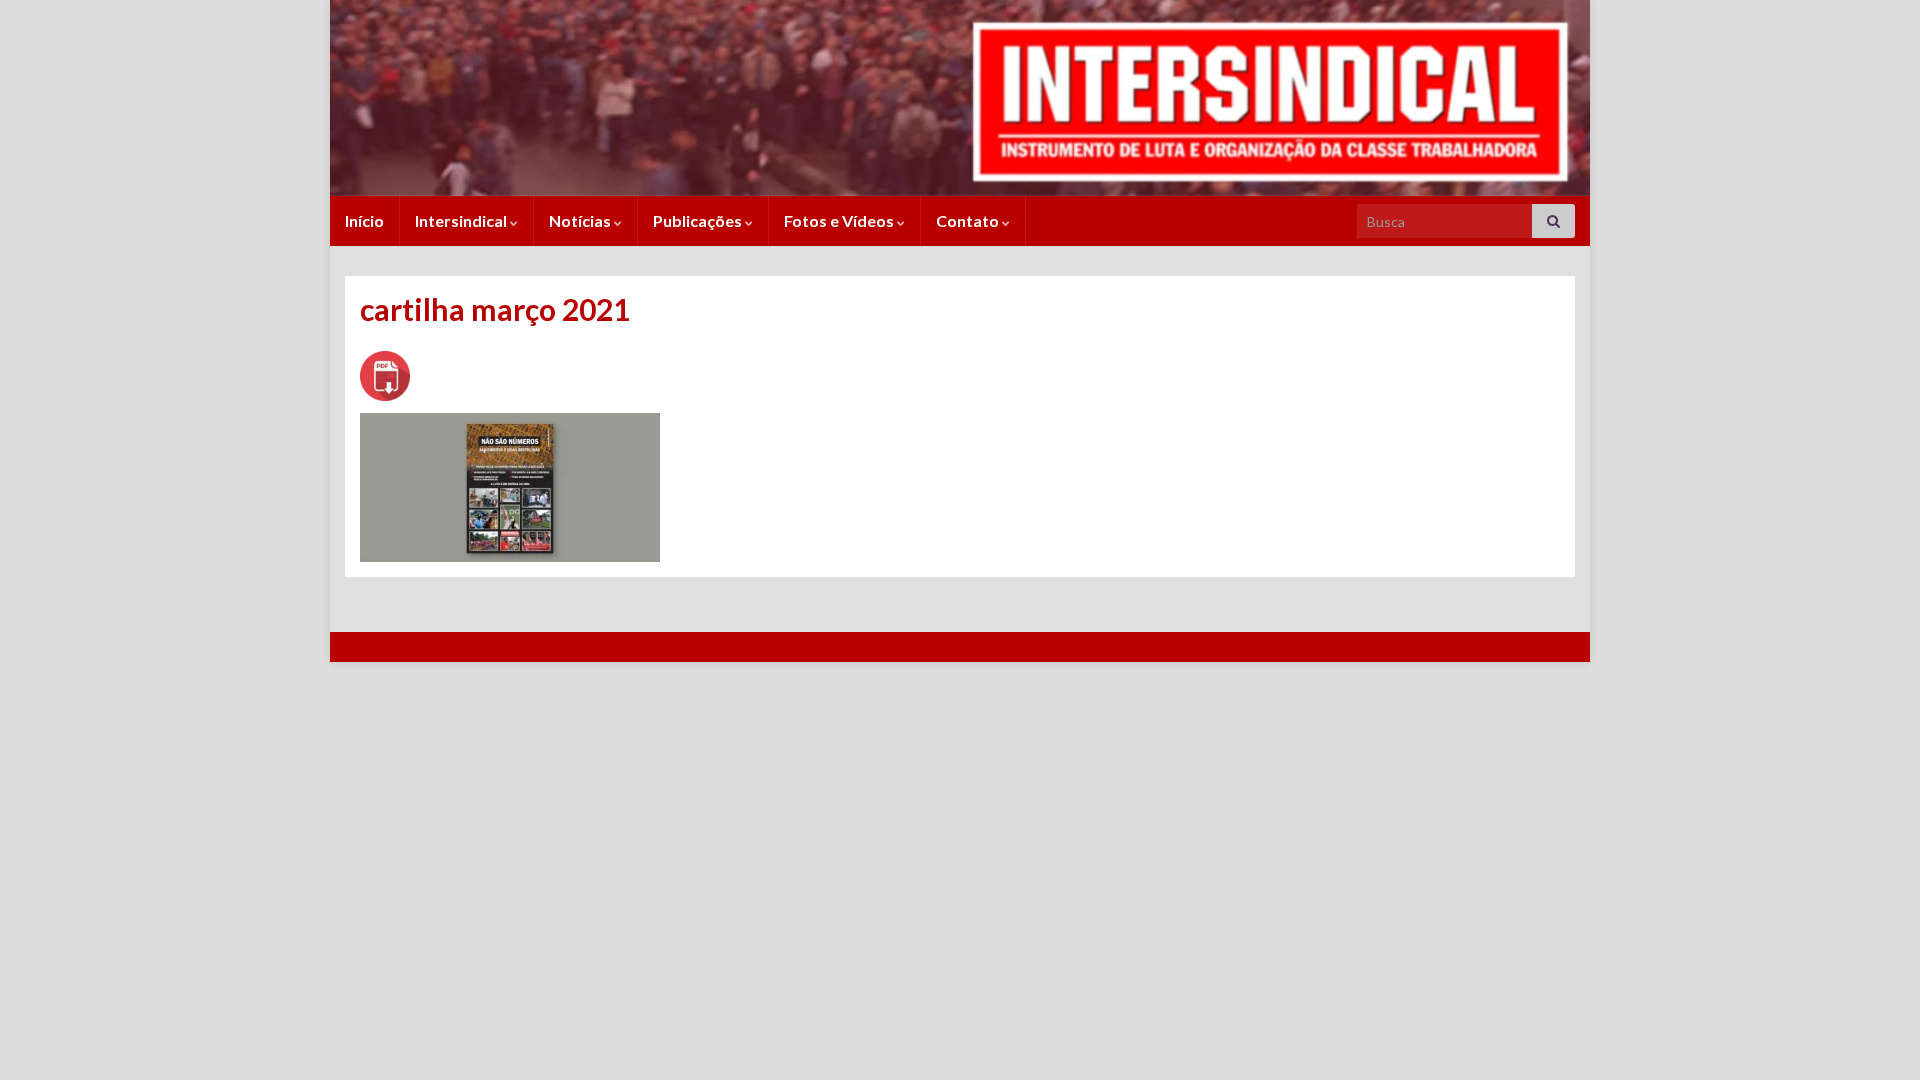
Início (364, 220)
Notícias (581, 220)
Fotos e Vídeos (840, 220)
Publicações (699, 220)
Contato (969, 220)
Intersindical (462, 220)
